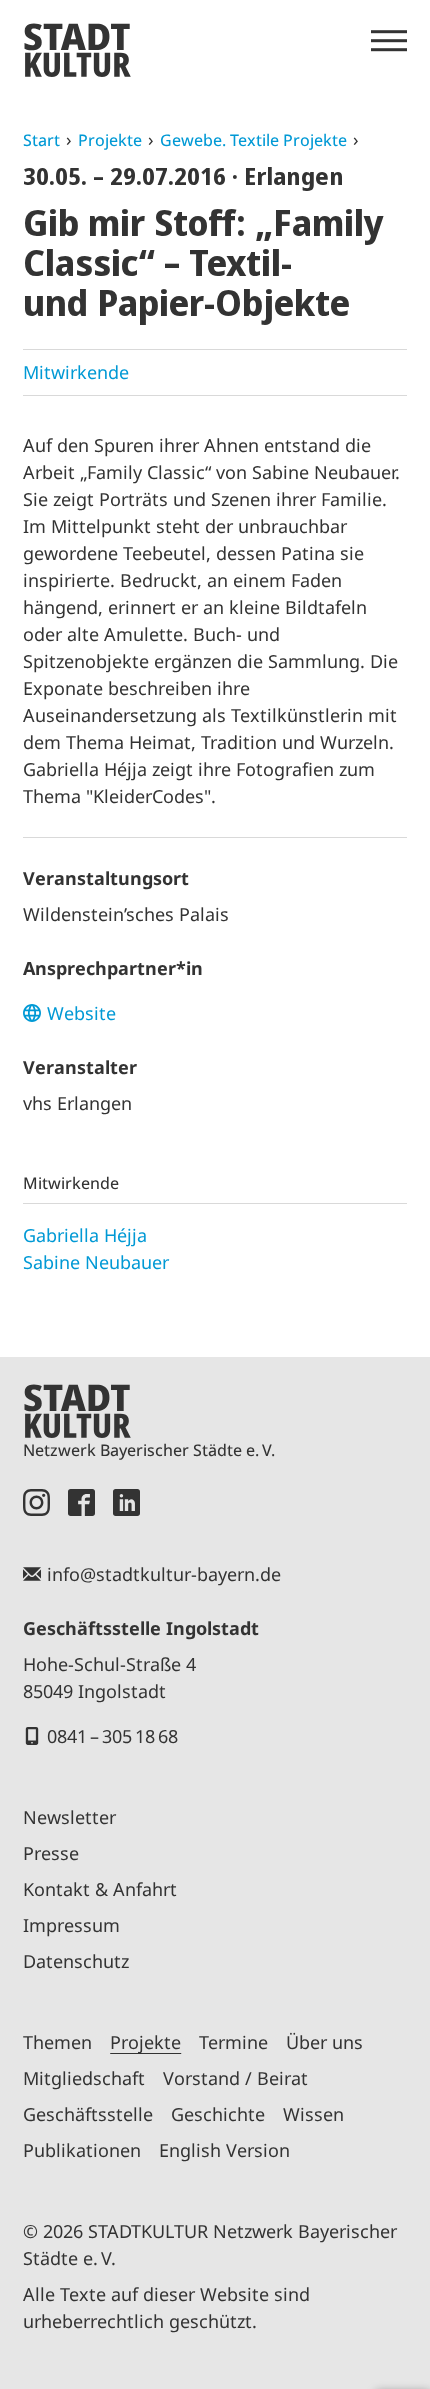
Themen (57, 2042)
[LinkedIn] (126, 1502)
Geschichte (218, 2114)
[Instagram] (36, 1502)
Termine (233, 2042)
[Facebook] (81, 1502)
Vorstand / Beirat (235, 2078)
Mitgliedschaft (84, 2078)
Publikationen (82, 2150)
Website (81, 1013)
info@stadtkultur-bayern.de (164, 1574)
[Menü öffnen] (389, 41)
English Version (224, 2150)
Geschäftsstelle (88, 2114)
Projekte (110, 140)
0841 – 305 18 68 (112, 1736)
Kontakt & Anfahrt (100, 1889)
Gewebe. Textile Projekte (253, 140)
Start (41, 140)
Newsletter (69, 1817)
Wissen (313, 2114)
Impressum (71, 1925)
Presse (51, 1853)
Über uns (324, 2042)
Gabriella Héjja (85, 1235)
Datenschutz (76, 1961)
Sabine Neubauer (96, 1262)
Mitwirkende (76, 372)
